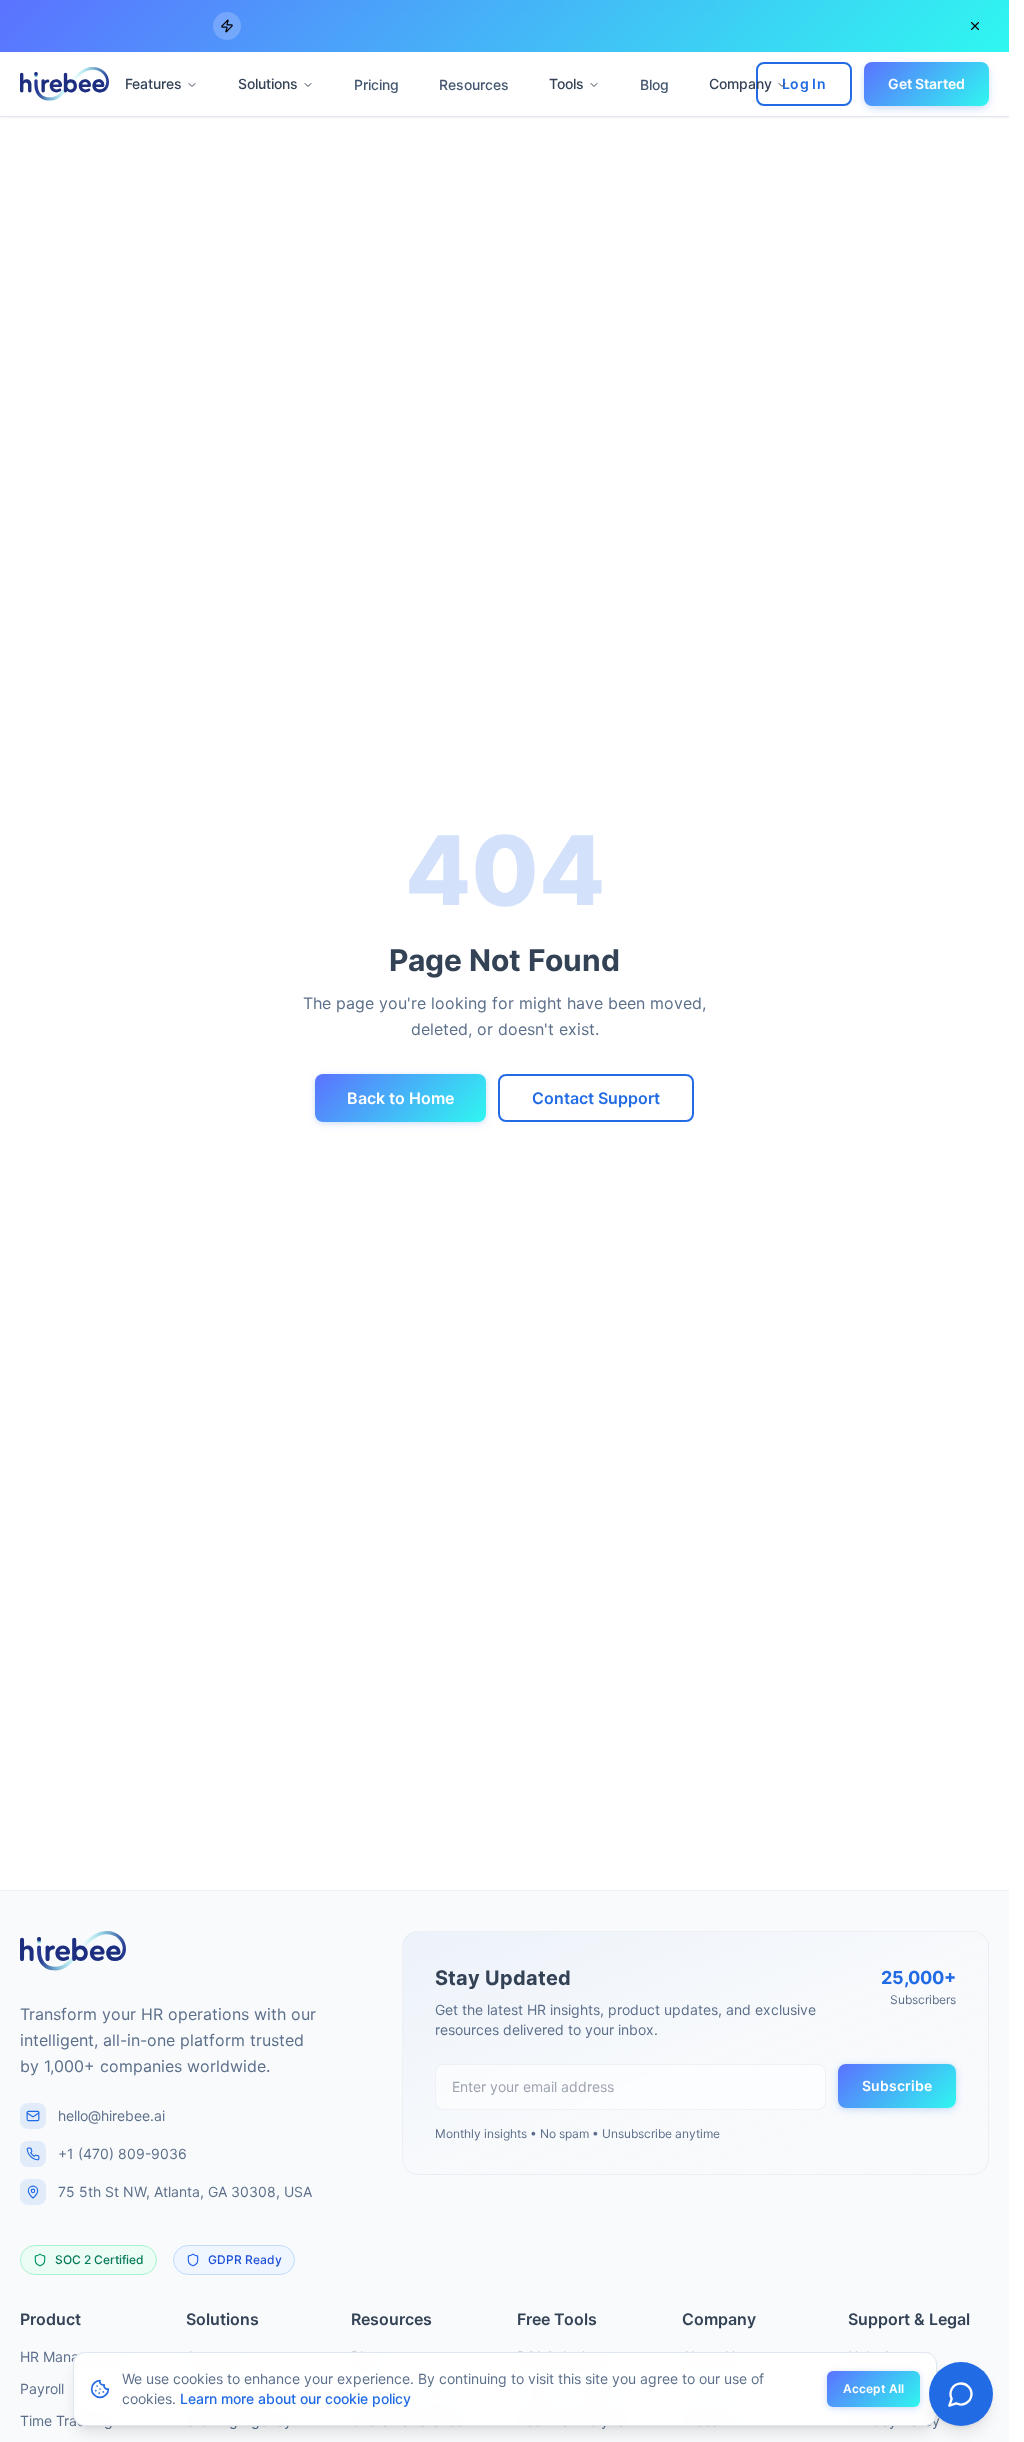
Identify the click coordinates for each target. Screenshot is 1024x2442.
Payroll (42, 2388)
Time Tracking (66, 2420)
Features (153, 83)
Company (740, 83)
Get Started (926, 83)
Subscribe (897, 2085)
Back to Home (400, 1098)
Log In (804, 83)
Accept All (873, 2388)
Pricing (376, 84)
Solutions (268, 83)
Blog (654, 84)
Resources (474, 84)
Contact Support (596, 1098)
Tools (566, 83)
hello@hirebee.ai (111, 2115)
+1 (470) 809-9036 (122, 2153)
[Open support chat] (961, 2394)
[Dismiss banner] (975, 26)
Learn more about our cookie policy (295, 2398)
